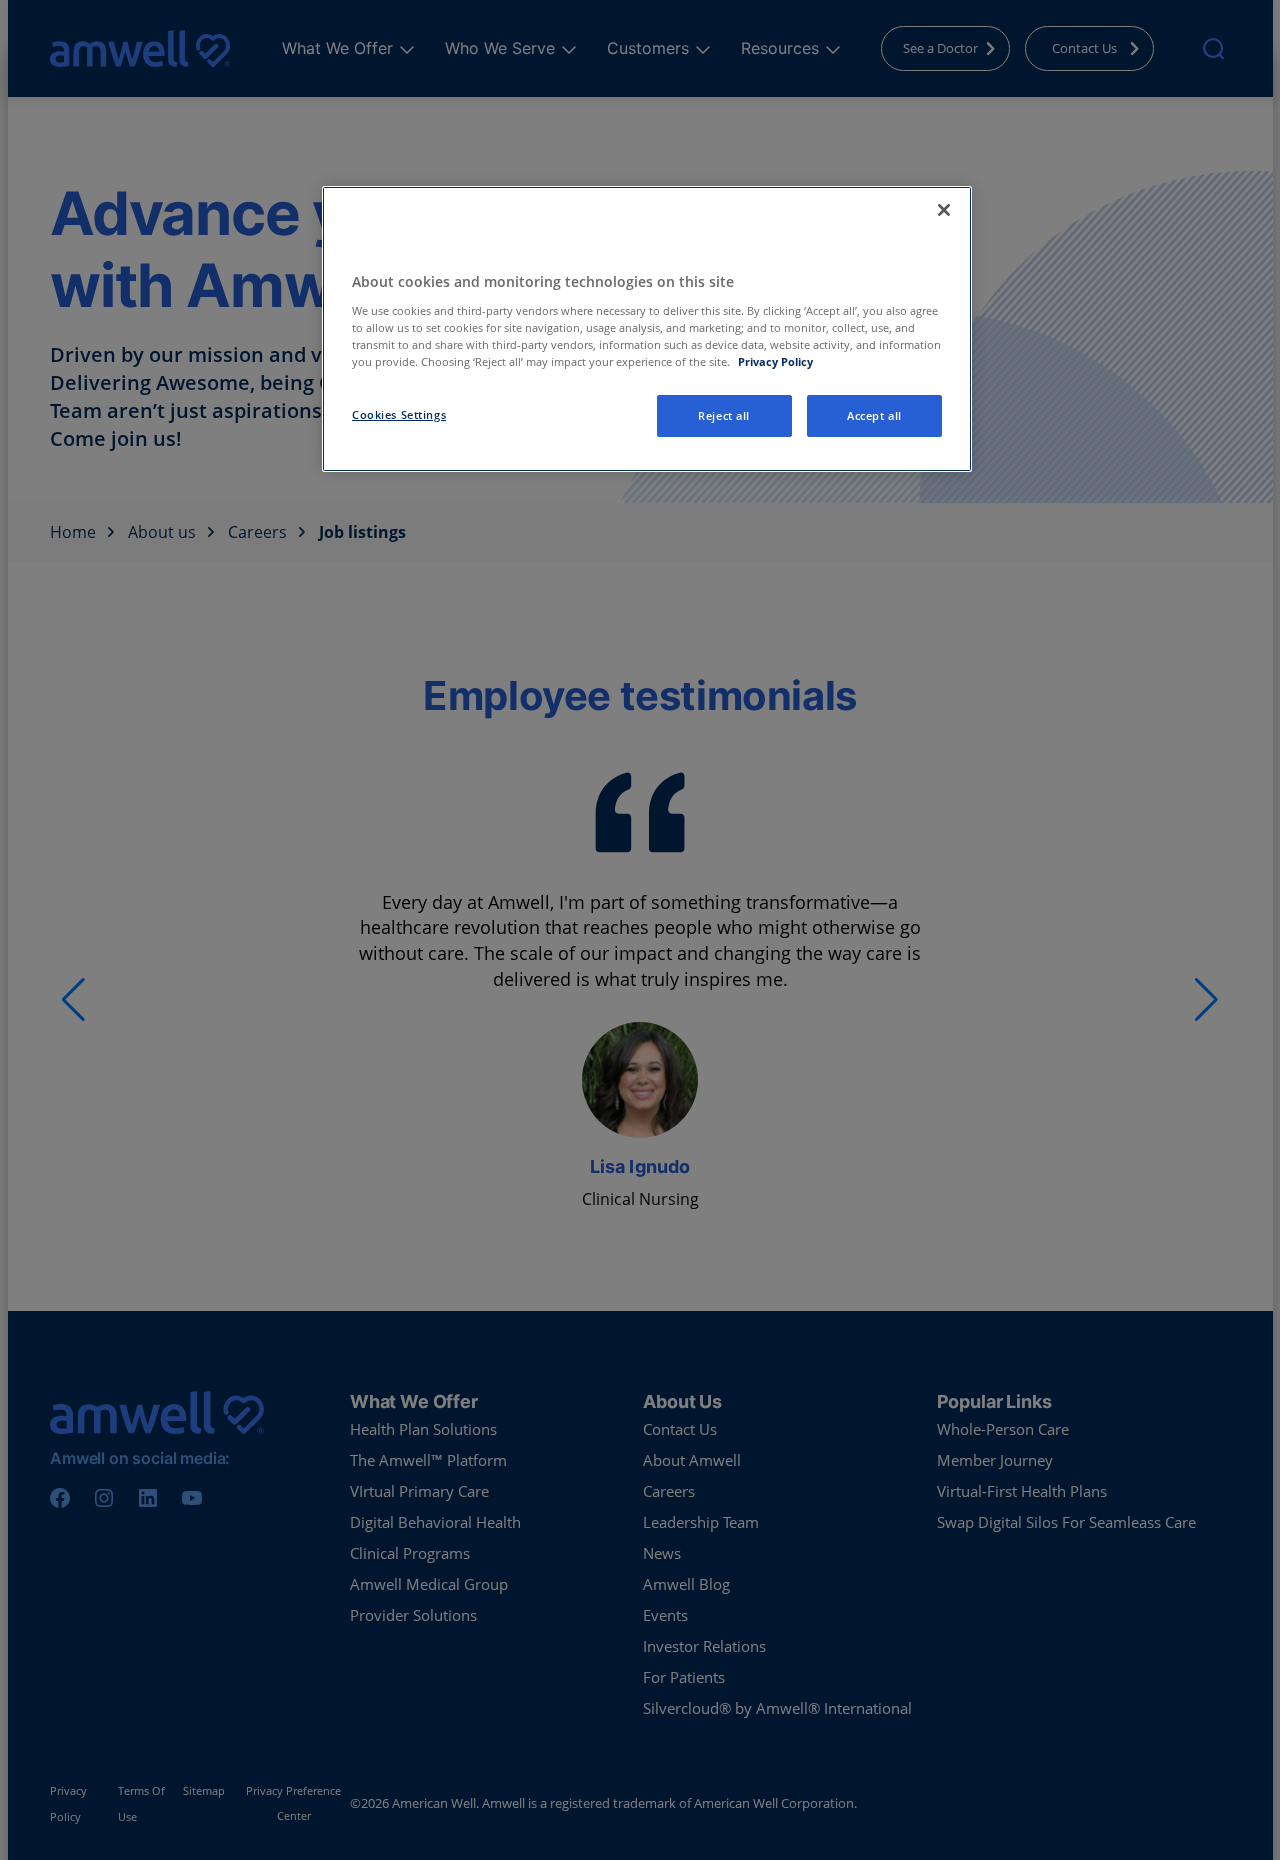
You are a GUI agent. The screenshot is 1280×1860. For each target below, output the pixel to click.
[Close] (944, 210)
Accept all (874, 415)
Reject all (724, 415)
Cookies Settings (399, 414)
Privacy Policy (775, 361)
